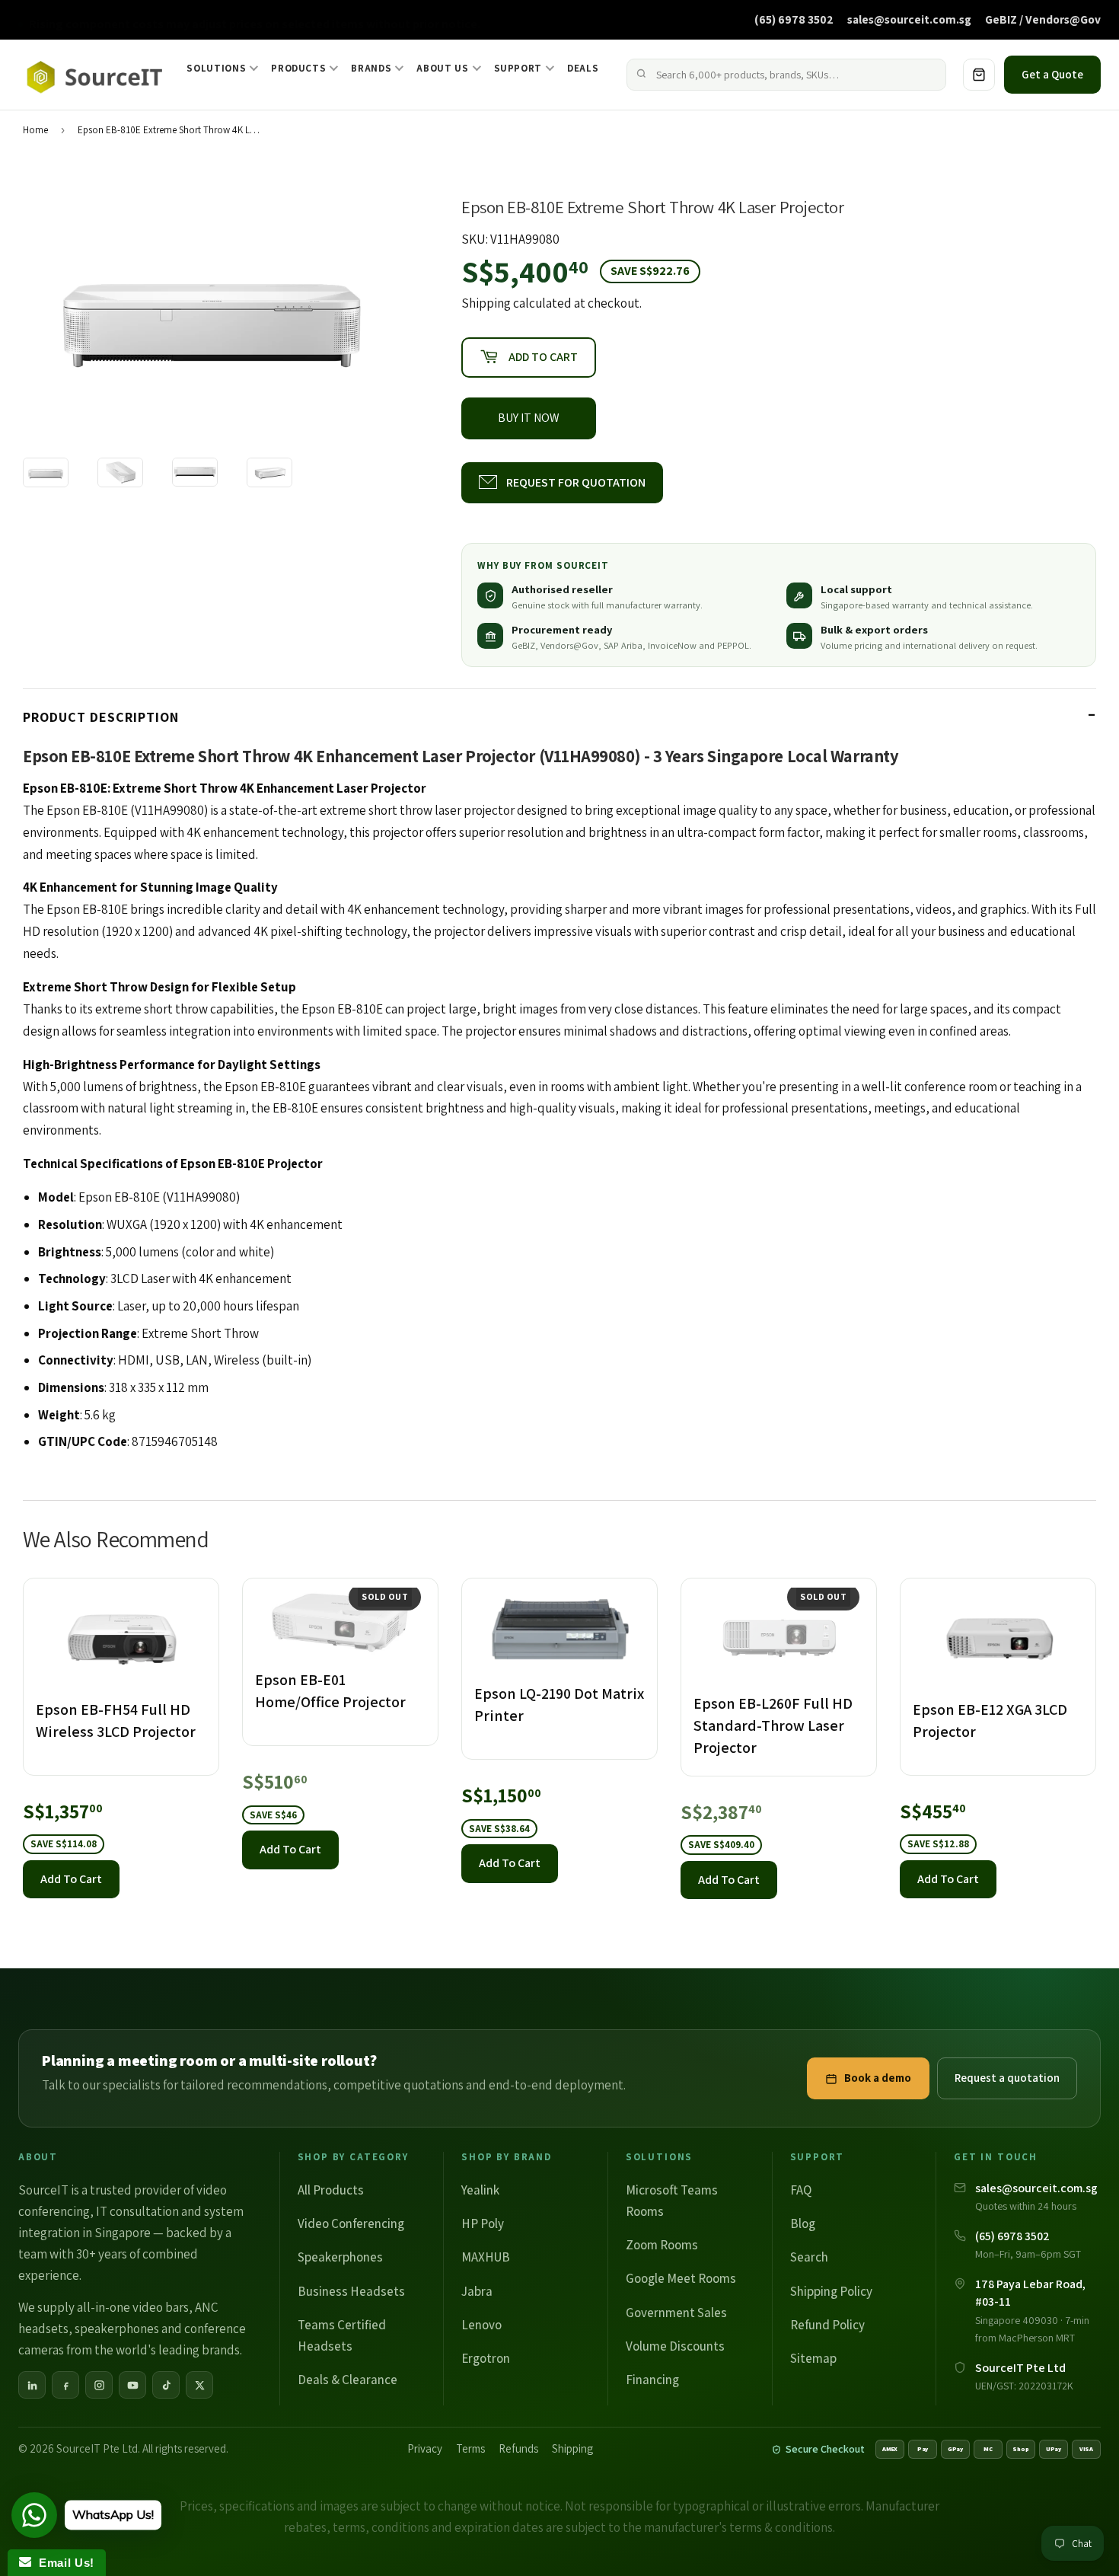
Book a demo (878, 2078)
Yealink (480, 2190)
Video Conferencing (351, 2223)
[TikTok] (166, 2385)
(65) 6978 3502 (794, 19)
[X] (199, 2385)
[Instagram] (99, 2385)
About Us (442, 68)
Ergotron (486, 2358)
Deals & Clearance (347, 2380)
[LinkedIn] (32, 2385)
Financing (652, 2380)
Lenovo (481, 2325)
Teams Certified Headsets (342, 2335)
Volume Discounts (675, 2346)
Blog (803, 2223)
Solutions (216, 68)
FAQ (801, 2190)
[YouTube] (132, 2385)
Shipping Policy (831, 2291)
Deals (583, 68)
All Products (331, 2190)
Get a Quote (1052, 74)
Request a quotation (1007, 2078)
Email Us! (63, 2563)
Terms (470, 2448)
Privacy (425, 2448)
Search (809, 2257)
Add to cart (71, 1879)
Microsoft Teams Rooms (672, 2201)
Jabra (477, 2291)
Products (298, 68)
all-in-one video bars (133, 2307)
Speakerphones (340, 2257)
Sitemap (813, 2358)
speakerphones (117, 2329)
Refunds (518, 2448)
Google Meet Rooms (681, 2278)
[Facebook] (65, 2385)
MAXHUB (486, 2257)
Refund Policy (827, 2325)
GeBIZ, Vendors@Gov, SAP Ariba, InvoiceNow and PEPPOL (630, 645)
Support (518, 68)
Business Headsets (351, 2291)
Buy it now (529, 418)
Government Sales (676, 2313)
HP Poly (483, 2223)
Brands (371, 68)
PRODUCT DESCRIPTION (101, 717)
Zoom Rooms (662, 2245)
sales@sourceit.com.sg (909, 19)
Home (35, 130)
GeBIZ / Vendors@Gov (1043, 19)
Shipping (486, 303)
